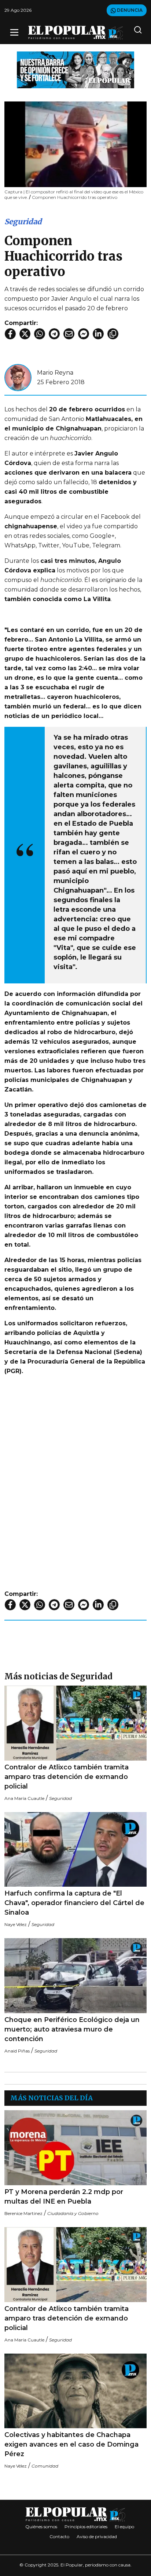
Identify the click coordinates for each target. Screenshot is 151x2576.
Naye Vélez (16, 1924)
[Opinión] (75, 69)
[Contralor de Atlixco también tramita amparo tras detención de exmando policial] (75, 1723)
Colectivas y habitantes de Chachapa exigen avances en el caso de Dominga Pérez (71, 2444)
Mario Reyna (55, 373)
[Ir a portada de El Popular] (76, 33)
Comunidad (45, 2466)
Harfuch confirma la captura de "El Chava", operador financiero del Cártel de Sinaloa (74, 1903)
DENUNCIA (129, 10)
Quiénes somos (41, 2527)
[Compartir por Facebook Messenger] (84, 334)
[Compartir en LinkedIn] (98, 334)
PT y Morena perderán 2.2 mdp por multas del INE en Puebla (64, 2197)
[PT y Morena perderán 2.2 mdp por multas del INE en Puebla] (75, 2148)
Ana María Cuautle (24, 1798)
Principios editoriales (86, 2527)
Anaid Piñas (17, 2051)
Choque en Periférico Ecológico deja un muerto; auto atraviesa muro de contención (72, 2029)
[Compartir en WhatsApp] (40, 334)
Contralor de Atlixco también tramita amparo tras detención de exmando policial (67, 1777)
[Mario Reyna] (18, 377)
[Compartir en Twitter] (25, 334)
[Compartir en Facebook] (10, 334)
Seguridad (23, 221)
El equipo (124, 2527)
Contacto (59, 2536)
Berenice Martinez (23, 2213)
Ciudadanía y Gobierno (73, 2213)
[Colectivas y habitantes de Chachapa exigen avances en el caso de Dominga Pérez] (75, 2391)
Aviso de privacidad (97, 2536)
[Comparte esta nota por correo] (69, 334)
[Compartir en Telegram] (54, 334)
